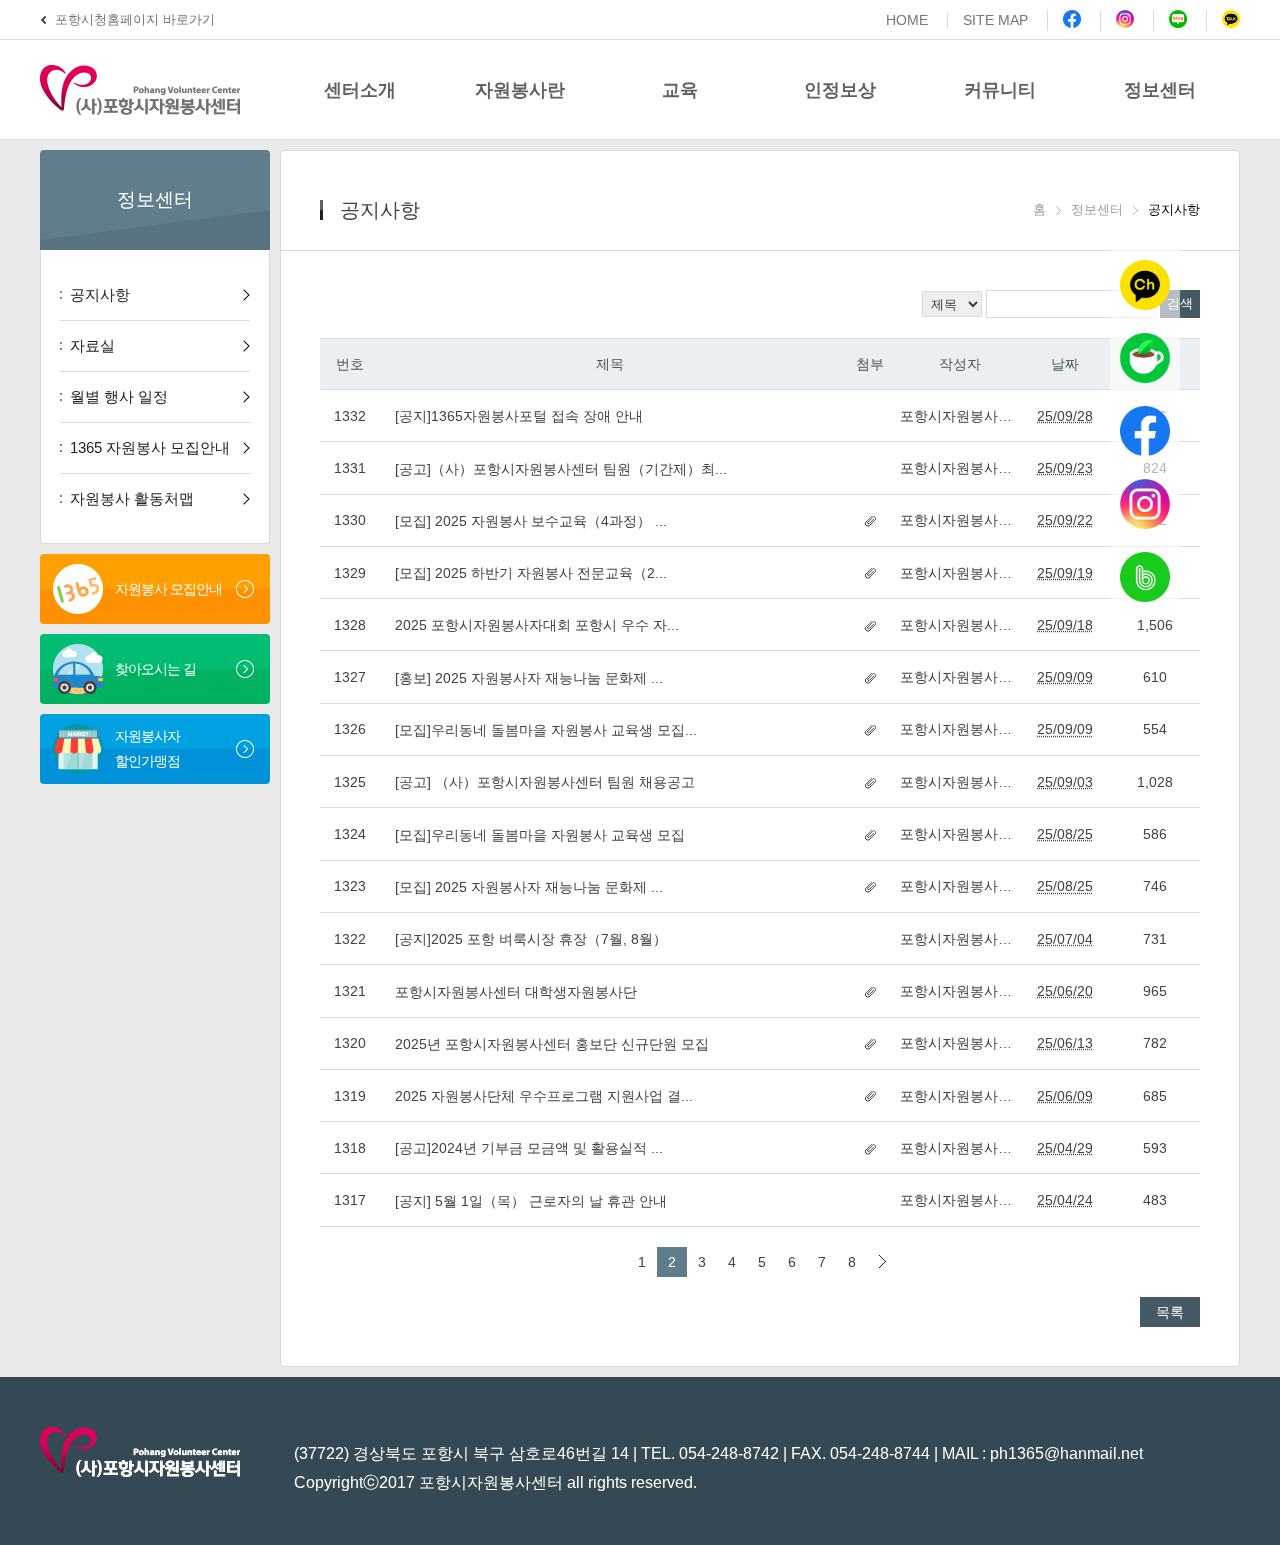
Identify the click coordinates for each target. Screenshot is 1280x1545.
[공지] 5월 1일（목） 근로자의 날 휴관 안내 (531, 1201)
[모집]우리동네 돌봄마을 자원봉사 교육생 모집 (540, 835)
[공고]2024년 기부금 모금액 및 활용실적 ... (529, 1148)
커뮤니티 (1000, 90)
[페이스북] (1064, 20)
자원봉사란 (520, 90)
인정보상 (840, 90)
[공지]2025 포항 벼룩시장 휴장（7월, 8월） (531, 939)
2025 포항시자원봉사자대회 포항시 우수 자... (537, 625)
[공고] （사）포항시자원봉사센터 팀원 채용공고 (545, 782)
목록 (1170, 1312)
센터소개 (360, 90)
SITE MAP (995, 20)
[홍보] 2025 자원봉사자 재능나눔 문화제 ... (529, 678)
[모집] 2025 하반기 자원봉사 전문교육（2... (531, 573)
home (907, 20)
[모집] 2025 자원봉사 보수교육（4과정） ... (531, 521)
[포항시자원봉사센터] (160, 89)
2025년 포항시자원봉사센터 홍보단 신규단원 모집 (552, 1044)
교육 (680, 90)
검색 (1180, 303)
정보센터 (1160, 90)
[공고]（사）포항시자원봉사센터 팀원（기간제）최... (561, 469)
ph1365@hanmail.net (1066, 1453)
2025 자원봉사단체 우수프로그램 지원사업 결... (544, 1096)
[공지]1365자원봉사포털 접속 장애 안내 (519, 416)
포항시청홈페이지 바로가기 (135, 19)
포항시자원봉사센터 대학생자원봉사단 (516, 992)
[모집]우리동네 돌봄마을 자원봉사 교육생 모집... (546, 730)
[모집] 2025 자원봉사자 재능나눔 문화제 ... (529, 887)
